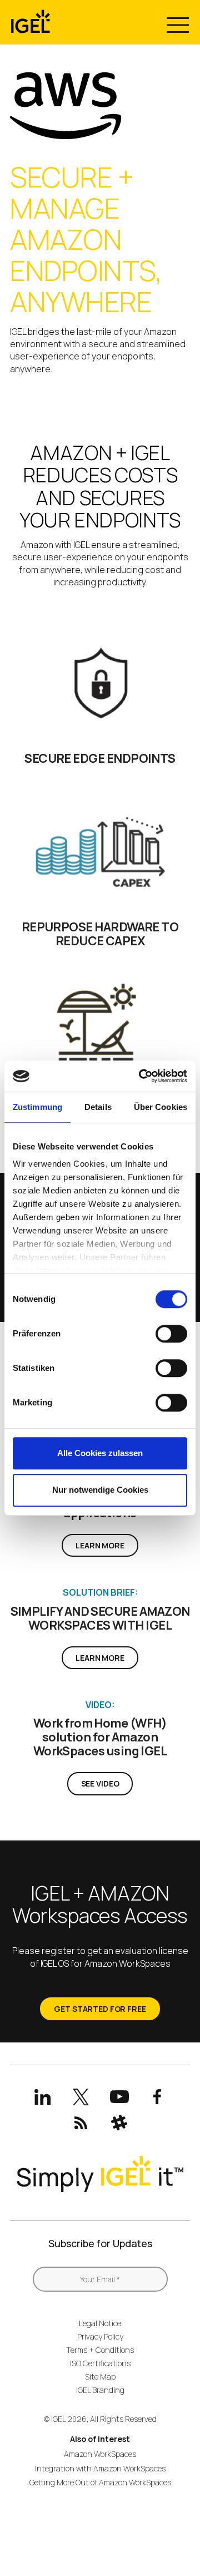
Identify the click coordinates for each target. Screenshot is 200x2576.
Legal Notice (100, 2323)
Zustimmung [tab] (37, 1107)
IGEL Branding (100, 2390)
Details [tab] (98, 1107)
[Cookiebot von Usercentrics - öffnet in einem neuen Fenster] (141, 1076)
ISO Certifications (100, 2363)
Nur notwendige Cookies (100, 1490)
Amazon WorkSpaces (100, 2454)
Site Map (100, 2377)
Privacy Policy (100, 2336)
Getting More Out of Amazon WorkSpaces (100, 2482)
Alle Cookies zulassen (100, 1453)
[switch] (171, 1334)
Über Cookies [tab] (161, 1107)
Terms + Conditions (100, 2350)
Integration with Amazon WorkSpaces (100, 2468)
